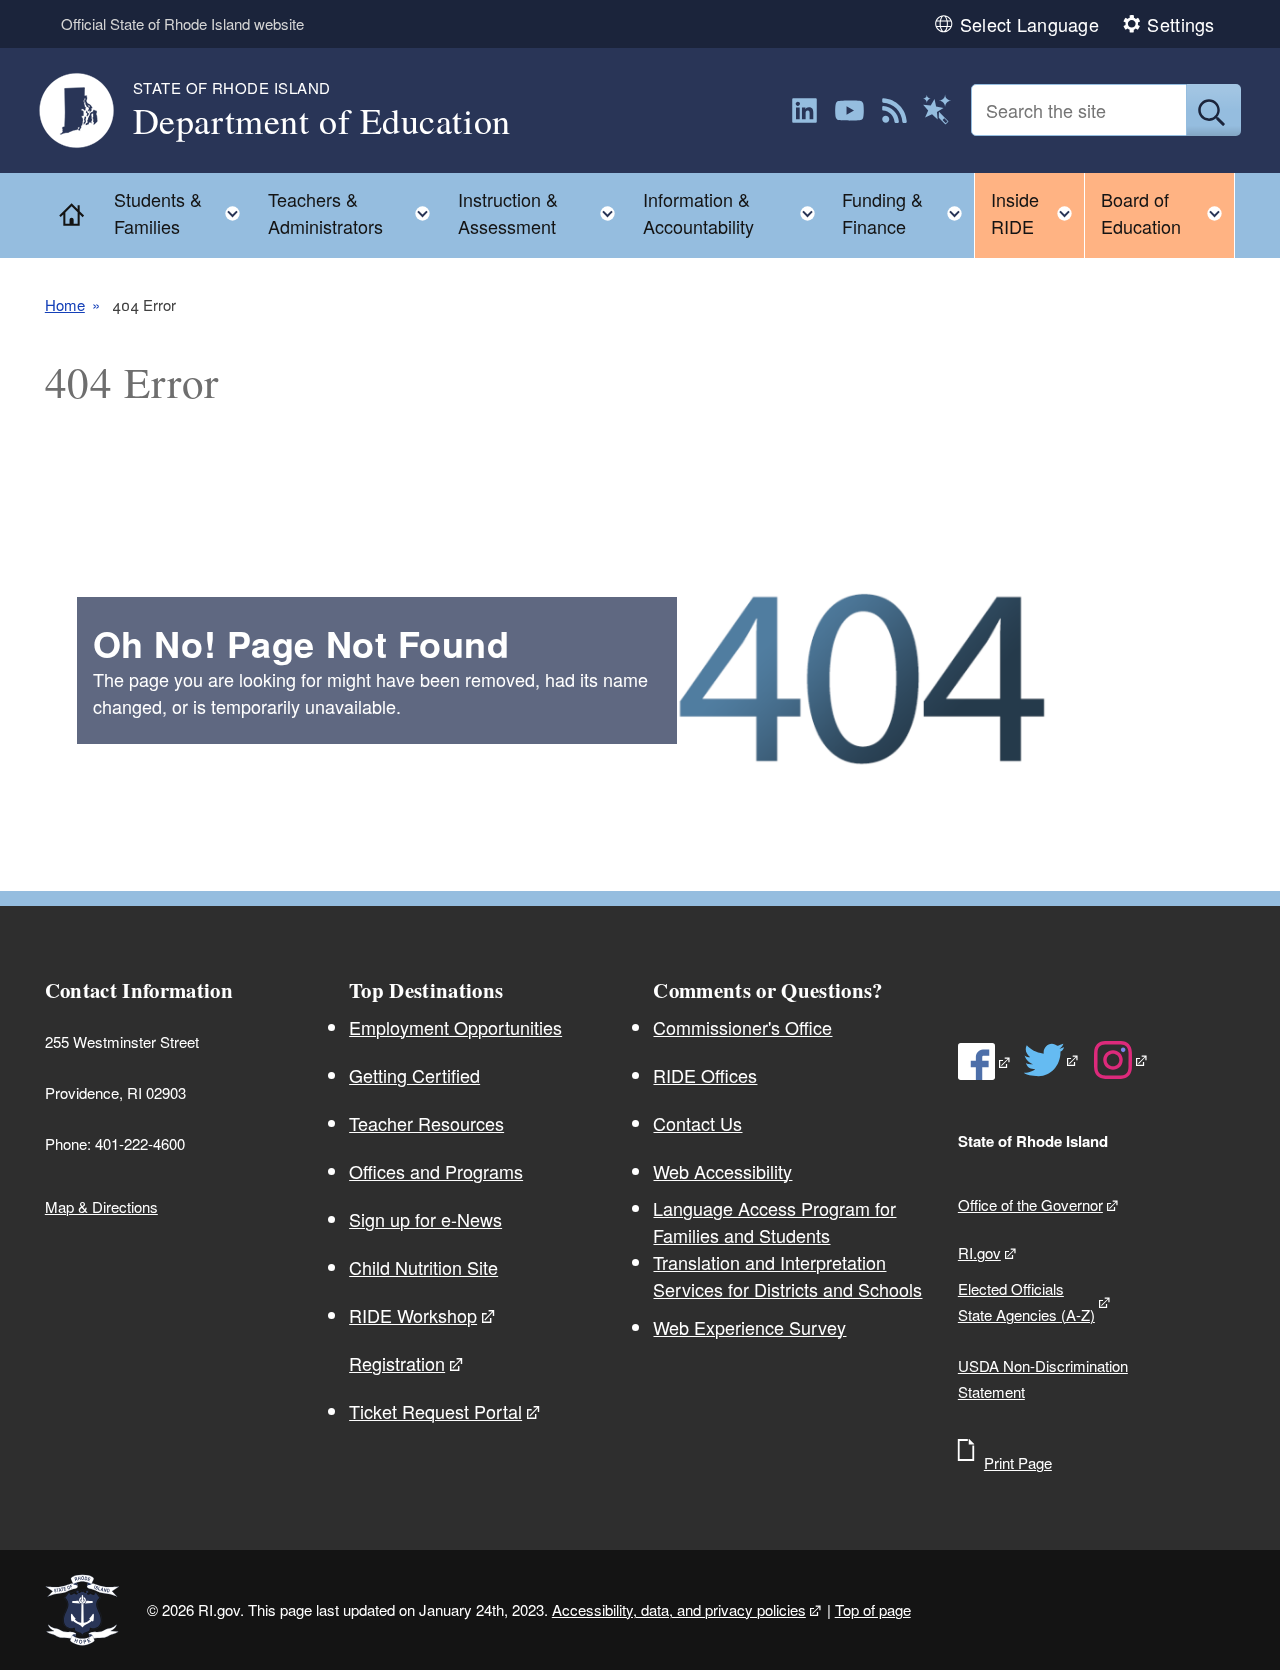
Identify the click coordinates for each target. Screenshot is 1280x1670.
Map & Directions (101, 1206)
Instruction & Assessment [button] (543, 212)
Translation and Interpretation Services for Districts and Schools (787, 1275)
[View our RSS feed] (894, 110)
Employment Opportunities (455, 1027)
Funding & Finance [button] (908, 212)
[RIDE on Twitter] (1052, 1060)
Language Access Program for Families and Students (774, 1221)
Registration (397, 1363)
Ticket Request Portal (435, 1411)
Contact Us (697, 1123)
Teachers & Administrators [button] (355, 212)
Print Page (1018, 1462)
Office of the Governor (1030, 1204)
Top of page (873, 1609)
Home (65, 304)
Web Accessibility (722, 1171)
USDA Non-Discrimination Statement (1043, 1378)
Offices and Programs (436, 1171)
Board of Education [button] (1168, 212)
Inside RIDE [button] (1037, 212)
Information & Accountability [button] (735, 212)
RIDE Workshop (413, 1315)
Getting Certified (414, 1075)
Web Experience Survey (749, 1327)
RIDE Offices (705, 1075)
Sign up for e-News (425, 1219)
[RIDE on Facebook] (985, 1061)
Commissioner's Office (742, 1027)
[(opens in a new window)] (804, 110)
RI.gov (979, 1252)
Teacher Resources (426, 1123)
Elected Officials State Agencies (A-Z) (1026, 1301)
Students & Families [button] (183, 212)
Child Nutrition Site (423, 1267)
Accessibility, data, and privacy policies (679, 1609)
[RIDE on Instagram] (1121, 1060)
